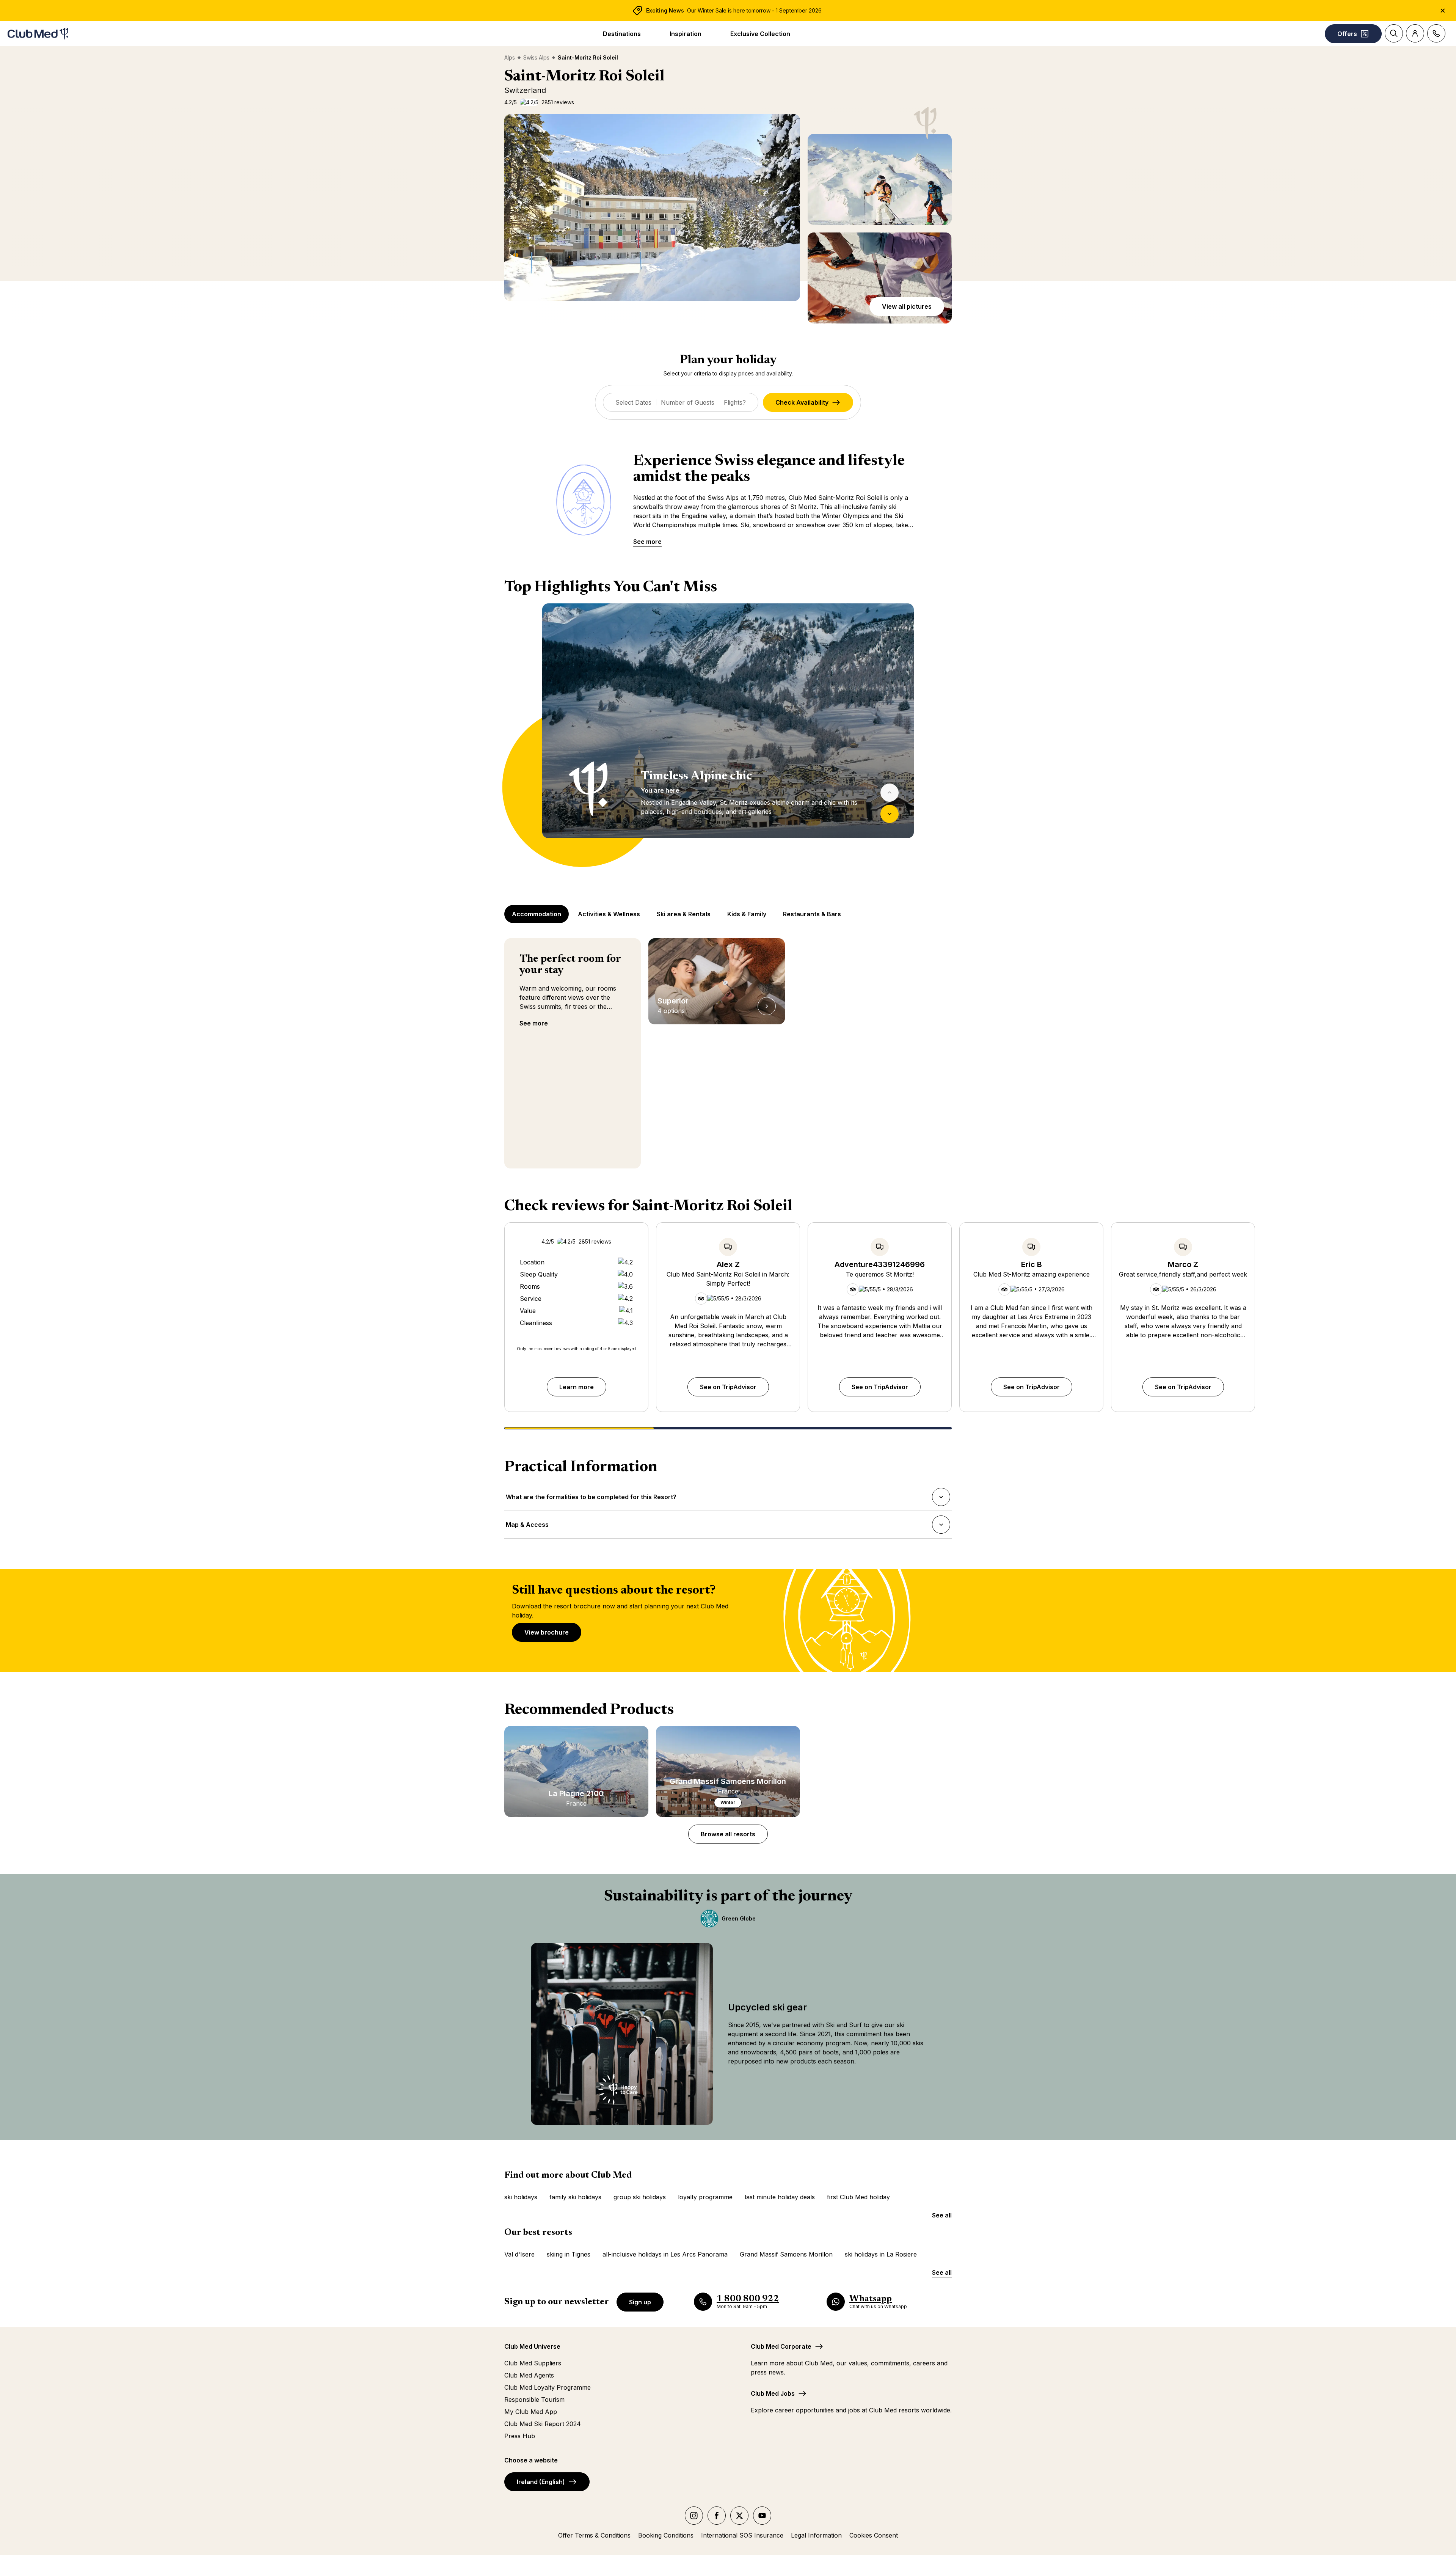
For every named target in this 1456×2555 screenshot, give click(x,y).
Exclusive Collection (760, 34)
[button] (652, 208)
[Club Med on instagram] (694, 2516)
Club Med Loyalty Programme (548, 2387)
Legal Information (816, 2535)
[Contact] (1436, 33)
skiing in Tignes (569, 2254)
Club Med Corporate (781, 2346)
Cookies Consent (874, 2535)
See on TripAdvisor (728, 1387)
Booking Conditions (666, 2535)
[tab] (537, 914)
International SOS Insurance (742, 2535)
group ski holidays (640, 2197)
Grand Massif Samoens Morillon (786, 2254)
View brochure (547, 1632)
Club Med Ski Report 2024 (543, 2424)
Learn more (577, 1387)
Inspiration (686, 34)
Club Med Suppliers (533, 2363)
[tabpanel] (728, 735)
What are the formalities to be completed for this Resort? (591, 1499)
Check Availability (802, 402)
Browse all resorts (728, 1834)
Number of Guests (688, 402)
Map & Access (527, 1527)
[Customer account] (1415, 33)
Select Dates (633, 402)
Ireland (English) (541, 2482)
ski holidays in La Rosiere (881, 2254)
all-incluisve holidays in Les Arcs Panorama (665, 2254)
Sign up (640, 2302)
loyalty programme (705, 2197)
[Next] (890, 814)
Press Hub (520, 2436)
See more (647, 542)
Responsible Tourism (534, 2400)
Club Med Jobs (773, 2393)
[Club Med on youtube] (762, 2516)
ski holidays (521, 2197)
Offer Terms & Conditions (594, 2535)
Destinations (622, 34)
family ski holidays (575, 2197)
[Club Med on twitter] (739, 2516)
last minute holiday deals (780, 2197)
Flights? (735, 402)
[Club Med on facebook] (717, 2516)
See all (942, 2215)
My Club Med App (531, 2412)
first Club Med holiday (858, 2197)
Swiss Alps (536, 57)
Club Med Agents (529, 2375)
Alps (510, 57)
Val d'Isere (519, 2254)
